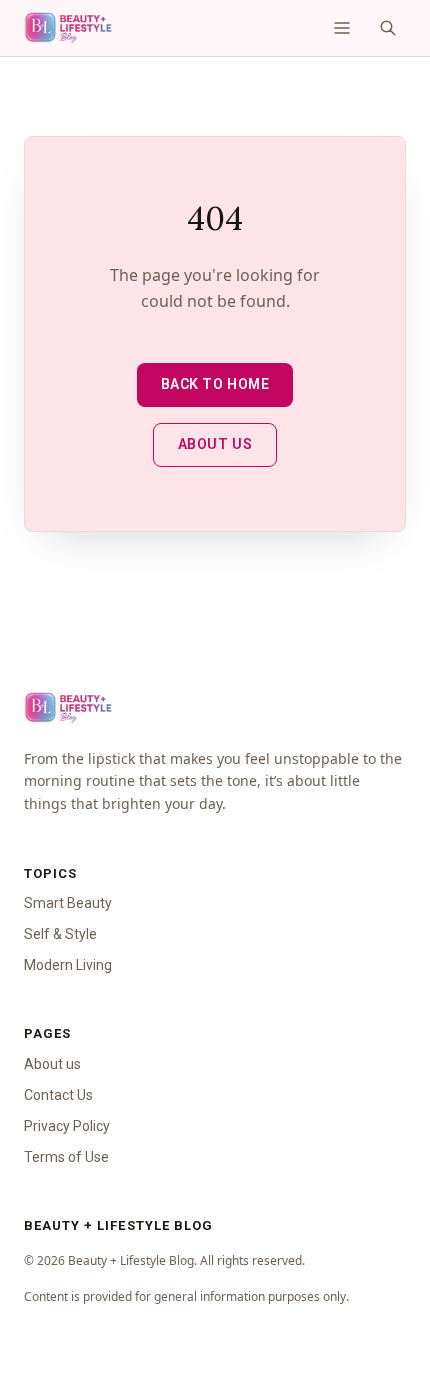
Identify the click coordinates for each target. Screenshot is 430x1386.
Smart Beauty (68, 903)
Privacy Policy (67, 1126)
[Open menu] (342, 28)
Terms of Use (66, 1157)
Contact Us (58, 1095)
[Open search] (388, 28)
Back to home (215, 384)
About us (215, 444)
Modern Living (68, 965)
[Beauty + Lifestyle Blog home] (68, 28)
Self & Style (60, 934)
